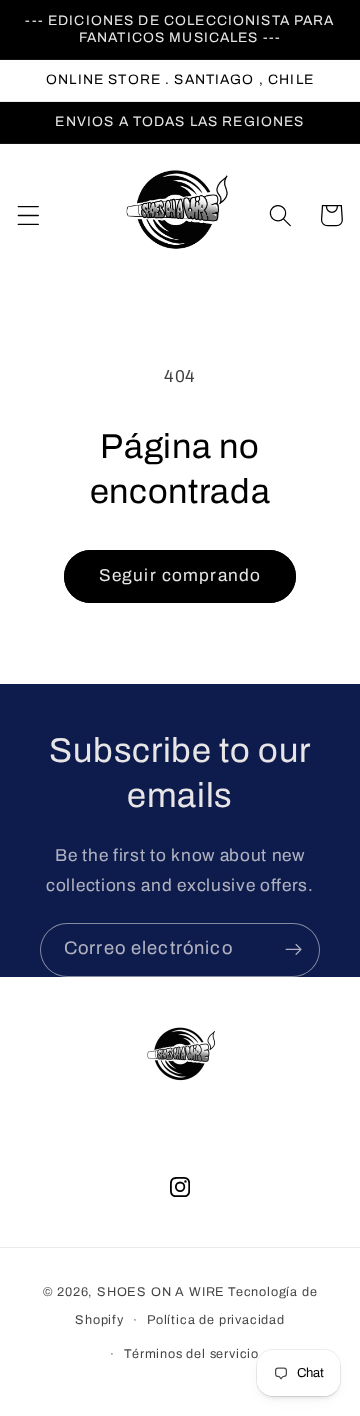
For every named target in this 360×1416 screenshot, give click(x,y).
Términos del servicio (191, 1354)
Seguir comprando (180, 575)
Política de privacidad (216, 1320)
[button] (28, 215)
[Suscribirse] (293, 950)
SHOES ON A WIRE (161, 1292)
